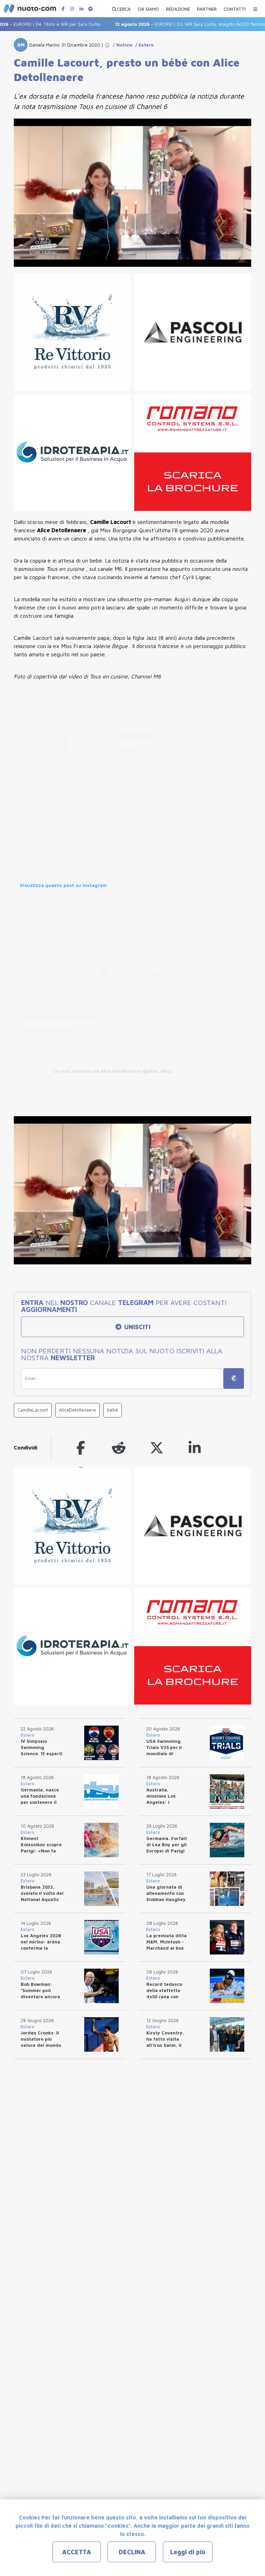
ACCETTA (77, 2552)
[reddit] (119, 1448)
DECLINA (132, 2552)
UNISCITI (136, 1327)
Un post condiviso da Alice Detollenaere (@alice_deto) (113, 1071)
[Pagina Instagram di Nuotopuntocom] (72, 9)
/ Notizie (121, 45)
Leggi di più (188, 2552)
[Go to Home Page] (107, 45)
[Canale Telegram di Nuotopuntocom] (90, 9)
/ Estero (143, 45)
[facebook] (81, 1448)
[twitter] (157, 1448)
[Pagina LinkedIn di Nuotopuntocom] (81, 9)
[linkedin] (195, 1448)
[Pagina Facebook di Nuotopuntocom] (63, 9)
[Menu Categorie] (255, 7)
